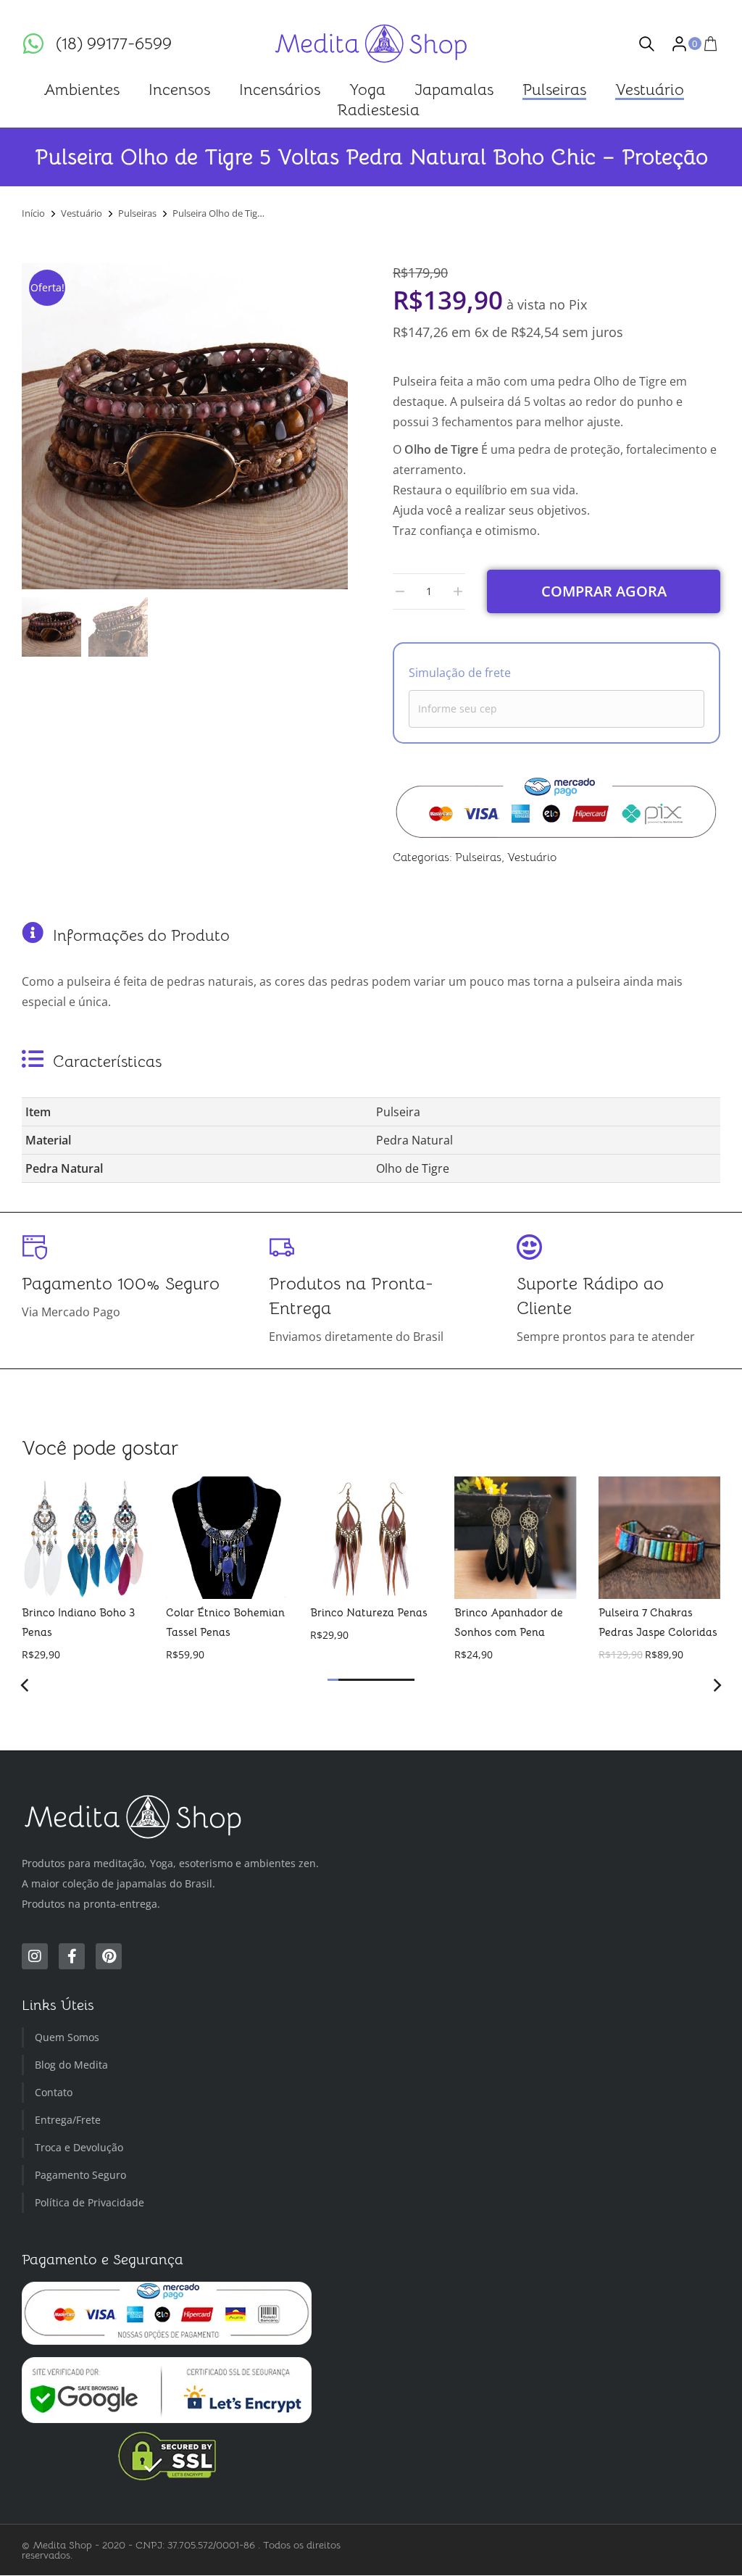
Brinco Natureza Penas (369, 1612)
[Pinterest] (109, 1957)
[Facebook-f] (72, 1957)
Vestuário (532, 857)
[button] (333, 1680)
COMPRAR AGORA (604, 591)
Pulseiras (478, 857)
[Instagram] (35, 1957)
